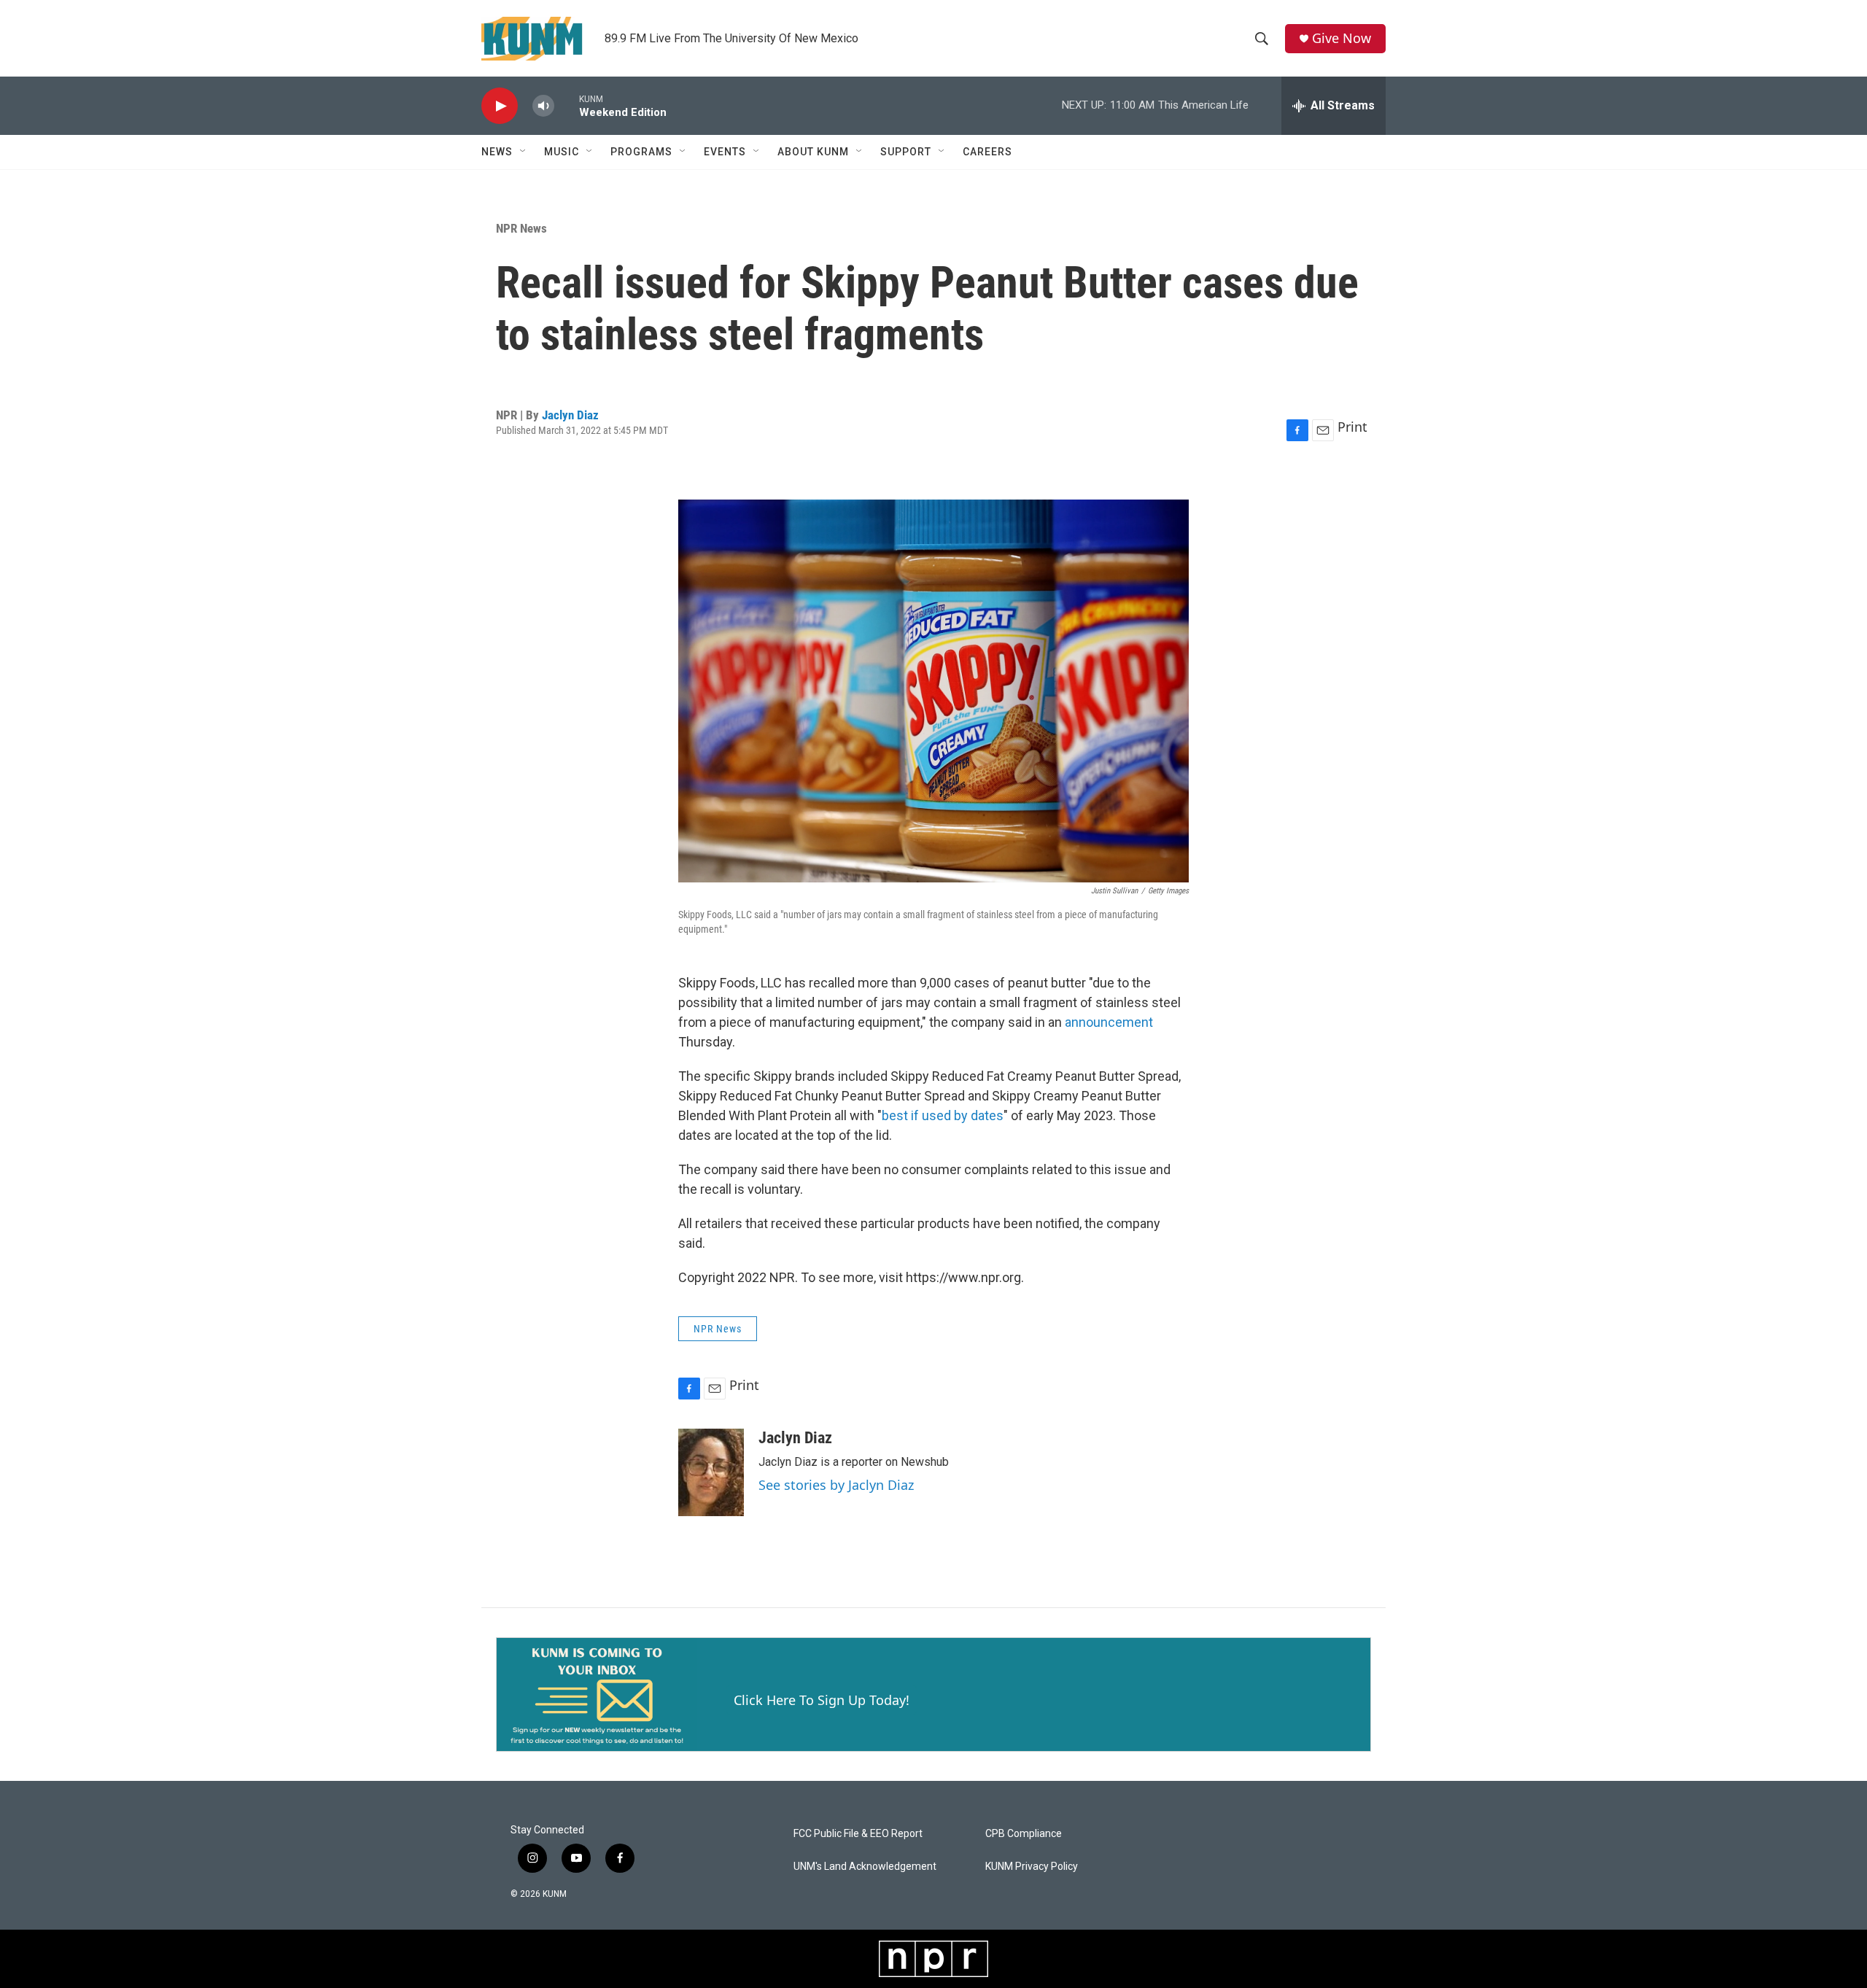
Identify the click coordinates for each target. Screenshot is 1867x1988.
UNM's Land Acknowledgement (865, 1867)
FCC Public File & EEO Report (858, 1834)
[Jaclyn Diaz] (711, 1472)
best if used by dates (943, 1115)
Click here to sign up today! (822, 1700)
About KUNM (813, 152)
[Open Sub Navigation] (524, 152)
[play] (500, 106)
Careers (987, 152)
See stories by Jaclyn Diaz (836, 1485)
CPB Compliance (1024, 1834)
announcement (1109, 1022)
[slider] (567, 105)
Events (725, 152)
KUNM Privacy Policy (1032, 1867)
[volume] (543, 106)
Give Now (1342, 38)
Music (562, 152)
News (497, 152)
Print (1352, 427)
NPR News (521, 228)
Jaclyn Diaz (570, 415)
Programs (641, 152)
